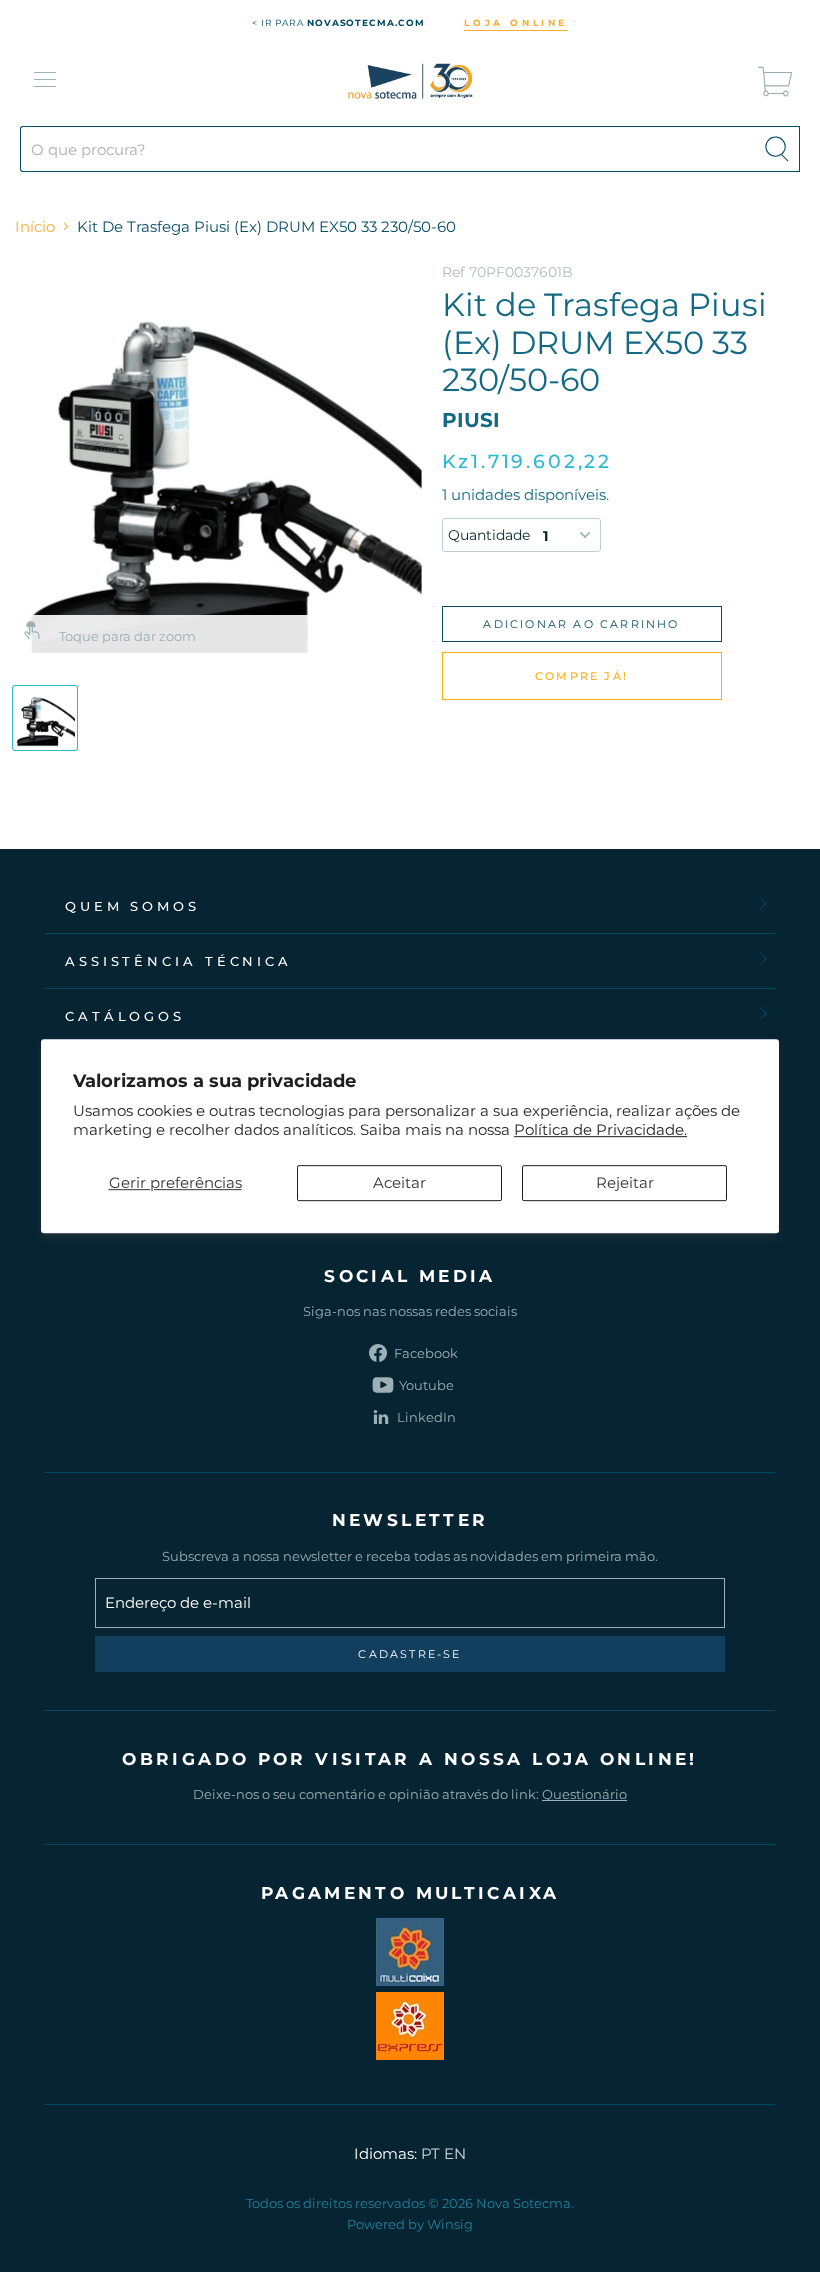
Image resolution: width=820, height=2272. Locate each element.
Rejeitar (625, 1182)
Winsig (450, 2224)
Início (35, 226)
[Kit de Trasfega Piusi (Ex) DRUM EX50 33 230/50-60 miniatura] (45, 718)
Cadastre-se (409, 1654)
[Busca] (777, 149)
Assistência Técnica (178, 961)
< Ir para (338, 22)
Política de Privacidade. (600, 1129)
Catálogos (125, 1016)
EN (455, 2153)
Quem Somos (132, 906)
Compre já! (581, 676)
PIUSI (471, 420)
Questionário (584, 1794)
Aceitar (399, 1182)
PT (430, 2153)
